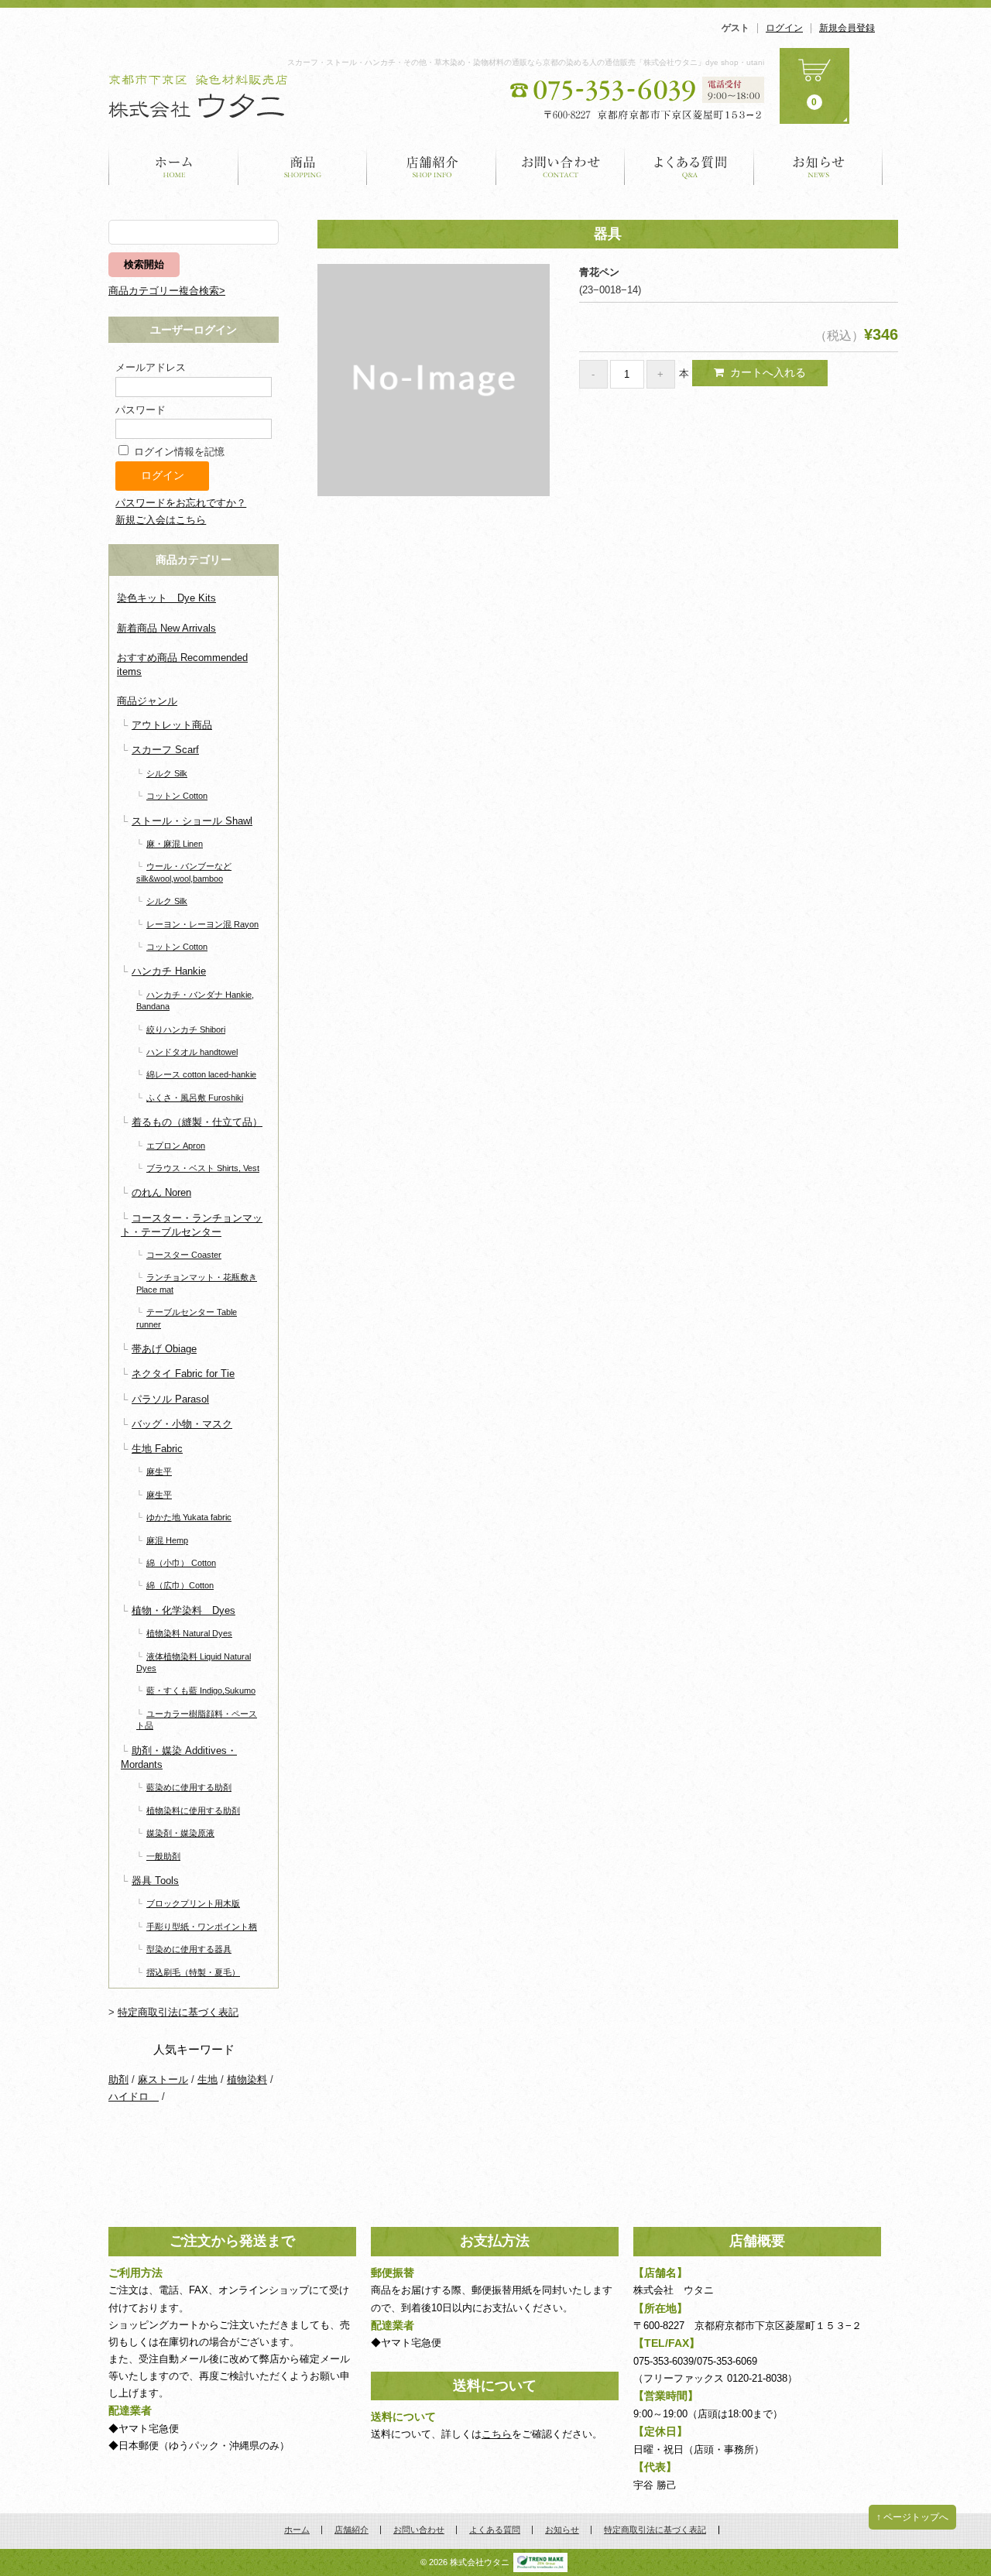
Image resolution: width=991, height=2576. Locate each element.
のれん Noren (161, 1192)
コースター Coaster (184, 1255)
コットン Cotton (177, 796)
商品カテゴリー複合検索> (167, 291)
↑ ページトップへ (912, 2517)
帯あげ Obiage (164, 1349)
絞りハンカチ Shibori (186, 1029)
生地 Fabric (157, 1449)
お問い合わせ (561, 165)
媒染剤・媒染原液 (180, 1833)
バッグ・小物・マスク (182, 1424)
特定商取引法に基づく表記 (178, 2012)
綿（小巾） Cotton (181, 1563)
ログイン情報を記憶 (178, 452)
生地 (207, 2079)
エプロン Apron (176, 1146)
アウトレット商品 (172, 725)
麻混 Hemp (167, 1540)
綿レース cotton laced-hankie (201, 1074)
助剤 (118, 2079)
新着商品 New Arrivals (166, 628)
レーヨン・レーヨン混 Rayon (202, 924)
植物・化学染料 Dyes (183, 1610)
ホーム (173, 165)
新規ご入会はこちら (161, 520)
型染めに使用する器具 (189, 1949)
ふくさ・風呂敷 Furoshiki (195, 1098)
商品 (303, 165)
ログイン (784, 28)
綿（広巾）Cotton (180, 1585)
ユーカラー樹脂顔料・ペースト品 (197, 1720)
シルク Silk (167, 773)
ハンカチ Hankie (169, 971)
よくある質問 (689, 165)
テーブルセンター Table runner (187, 1318)
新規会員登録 (847, 28)
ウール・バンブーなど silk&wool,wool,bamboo (184, 872)
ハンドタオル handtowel (192, 1052)
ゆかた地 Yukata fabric (189, 1517)
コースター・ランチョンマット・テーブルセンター (192, 1225)
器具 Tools (155, 1881)
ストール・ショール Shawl (192, 821)
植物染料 (247, 2079)
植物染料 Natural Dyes (189, 1633)
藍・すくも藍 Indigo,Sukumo (201, 1690)
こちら (497, 2434)
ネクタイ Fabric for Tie (183, 1374)
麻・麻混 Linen (175, 844)
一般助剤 (163, 1856)
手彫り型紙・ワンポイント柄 (202, 1927)
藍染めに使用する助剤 (189, 1787)
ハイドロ (134, 2096)
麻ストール (163, 2079)
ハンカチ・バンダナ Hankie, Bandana (195, 1000)
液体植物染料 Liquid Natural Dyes (194, 1662)
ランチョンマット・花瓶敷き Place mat (197, 1283)
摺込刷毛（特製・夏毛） (193, 1972)
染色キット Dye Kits (166, 598)
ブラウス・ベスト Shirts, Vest (203, 1168)
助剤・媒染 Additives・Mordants (179, 1757)
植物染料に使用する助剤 (193, 1810)
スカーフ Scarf (165, 750)
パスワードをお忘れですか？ (181, 503)
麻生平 (159, 1471)
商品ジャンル (147, 701)
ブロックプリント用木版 (193, 1903)
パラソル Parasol (170, 1399)
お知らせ (818, 165)
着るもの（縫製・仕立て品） (197, 1122)
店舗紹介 (432, 165)
